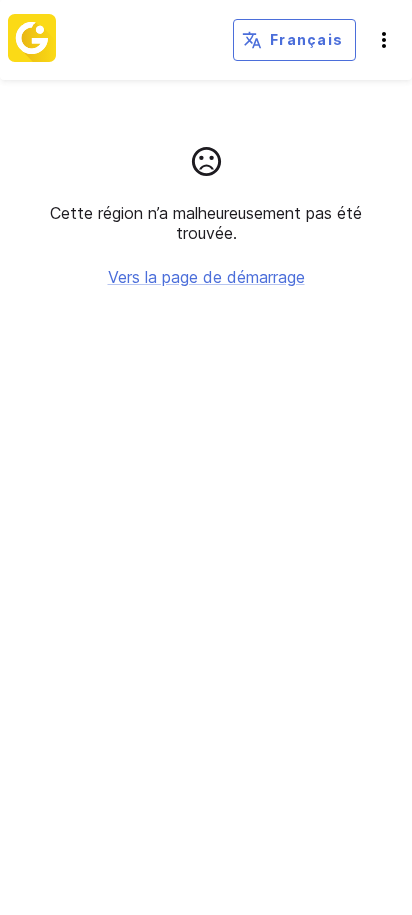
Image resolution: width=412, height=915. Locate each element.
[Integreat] (32, 40)
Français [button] (306, 39)
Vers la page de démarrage (206, 277)
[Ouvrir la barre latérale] (384, 40)
